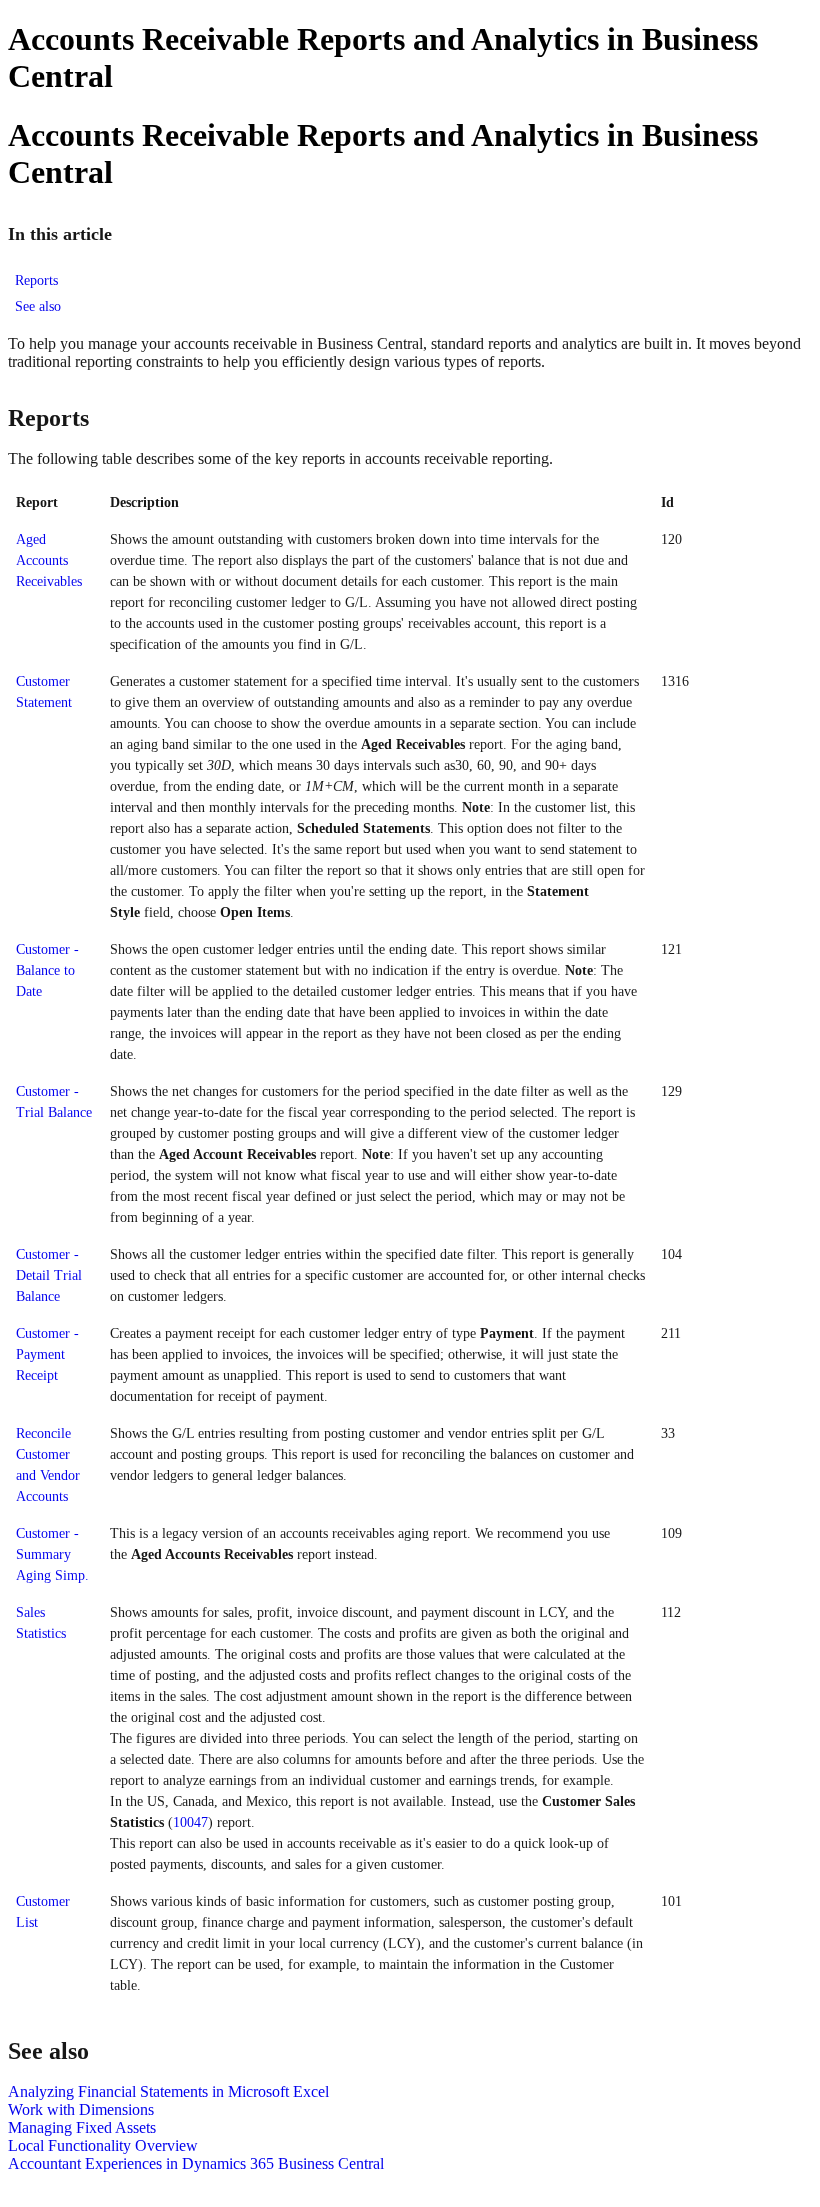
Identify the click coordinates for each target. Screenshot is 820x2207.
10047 (190, 1822)
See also (38, 306)
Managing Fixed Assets (82, 2127)
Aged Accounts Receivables (49, 560)
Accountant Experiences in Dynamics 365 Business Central (196, 2163)
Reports (36, 280)
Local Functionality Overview (103, 2145)
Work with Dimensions (81, 2109)
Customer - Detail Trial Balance (49, 1275)
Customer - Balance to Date (47, 970)
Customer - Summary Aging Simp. (52, 1554)
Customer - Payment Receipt (47, 1354)
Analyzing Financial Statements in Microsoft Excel (168, 2091)
